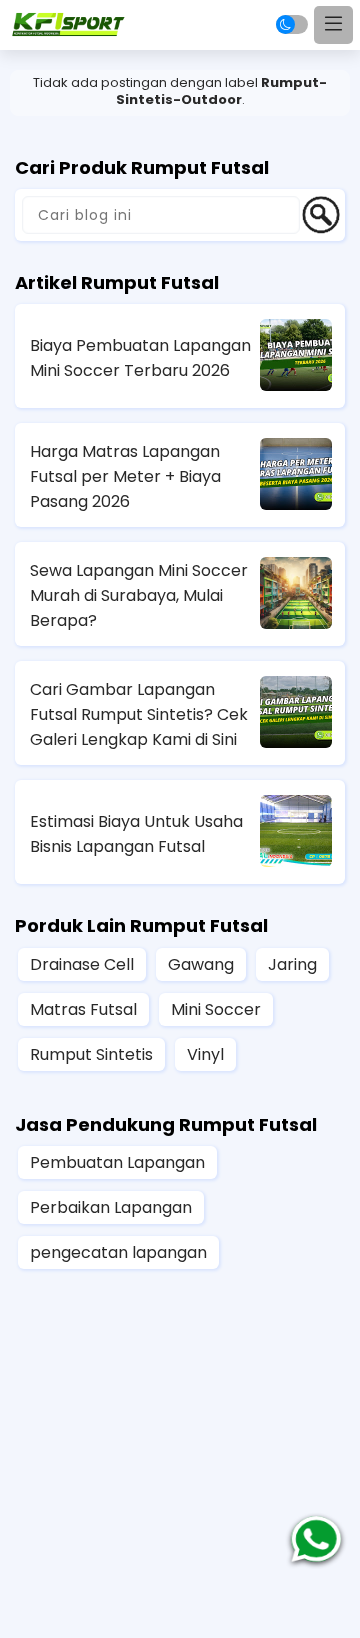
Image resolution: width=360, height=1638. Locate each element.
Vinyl (205, 1054)
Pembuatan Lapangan (117, 1162)
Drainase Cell (82, 964)
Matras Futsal (83, 1009)
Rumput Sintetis (91, 1054)
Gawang (201, 964)
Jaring (292, 964)
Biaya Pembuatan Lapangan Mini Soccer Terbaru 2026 (140, 358)
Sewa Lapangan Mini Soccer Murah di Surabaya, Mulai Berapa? (139, 595)
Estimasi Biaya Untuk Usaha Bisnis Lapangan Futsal (136, 834)
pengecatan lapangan (118, 1252)
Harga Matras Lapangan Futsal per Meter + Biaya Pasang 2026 (125, 476)
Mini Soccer (216, 1009)
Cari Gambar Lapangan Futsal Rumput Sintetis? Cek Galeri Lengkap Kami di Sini (139, 714)
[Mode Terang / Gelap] (292, 24)
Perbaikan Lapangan (111, 1207)
